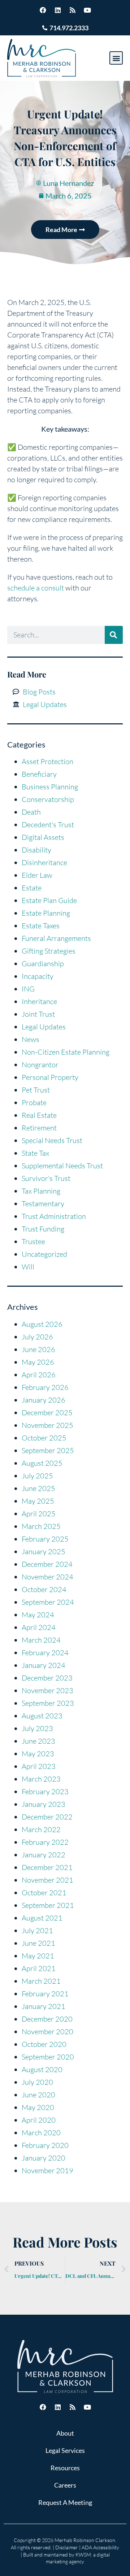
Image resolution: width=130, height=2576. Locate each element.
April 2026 (39, 1375)
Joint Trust (38, 1014)
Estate (32, 888)
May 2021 (38, 1956)
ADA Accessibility (100, 2547)
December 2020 (47, 2019)
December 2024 (47, 1564)
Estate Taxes (41, 926)
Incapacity (38, 976)
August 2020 (42, 2069)
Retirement (39, 1128)
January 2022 (44, 1855)
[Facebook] (43, 10)
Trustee (33, 1241)
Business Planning (50, 787)
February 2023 (45, 1792)
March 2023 (41, 1779)
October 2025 (44, 1438)
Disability (36, 850)
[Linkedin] (58, 10)
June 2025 (38, 1488)
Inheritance (39, 1001)
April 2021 (39, 1968)
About (65, 2433)
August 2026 (42, 1324)
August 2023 (42, 1716)
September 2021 (48, 1905)
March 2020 (41, 2133)
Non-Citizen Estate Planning (66, 1052)
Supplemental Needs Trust (62, 1166)
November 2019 (47, 2170)
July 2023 (37, 1728)
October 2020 (44, 2044)
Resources (65, 2468)
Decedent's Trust (48, 825)
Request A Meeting (65, 2502)
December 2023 (47, 1678)
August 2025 (42, 1463)
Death (31, 812)
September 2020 (48, 2057)
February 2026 (45, 1387)
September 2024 (48, 1602)
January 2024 (44, 1665)
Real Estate (39, 1115)
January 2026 (44, 1400)
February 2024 (45, 1653)
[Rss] (73, 10)
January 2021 (44, 2006)
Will (28, 1267)
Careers (65, 2485)
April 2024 (39, 1627)
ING (28, 989)
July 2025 (37, 1476)
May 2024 (38, 1615)
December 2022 (47, 1817)
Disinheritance (44, 862)
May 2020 (38, 2107)
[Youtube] (87, 10)
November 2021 (47, 1880)
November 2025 (47, 1425)
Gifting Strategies (49, 951)
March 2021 (41, 1981)
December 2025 (47, 1413)
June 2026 (38, 1349)
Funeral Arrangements (56, 938)
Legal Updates (44, 1027)
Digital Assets (43, 837)
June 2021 (38, 1943)
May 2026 (38, 1362)
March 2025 (41, 1526)
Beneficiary (39, 774)
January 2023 (44, 1804)
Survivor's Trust (46, 1178)
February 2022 (45, 1842)
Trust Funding (43, 1229)
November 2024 (47, 1577)
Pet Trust (36, 1090)
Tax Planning (41, 1191)
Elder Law (37, 875)
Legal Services (65, 2450)
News (31, 1039)
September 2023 (48, 1703)
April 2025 (39, 1514)
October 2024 (44, 1589)
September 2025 (48, 1450)
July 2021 (37, 1930)
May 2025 (38, 1501)
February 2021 (45, 1994)
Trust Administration (54, 1216)
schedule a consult (36, 588)
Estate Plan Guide (49, 900)
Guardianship (43, 964)
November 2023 (47, 1690)
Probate (34, 1102)
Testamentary (43, 1204)
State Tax (35, 1153)
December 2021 (47, 1867)
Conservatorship (48, 799)
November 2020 (47, 2032)
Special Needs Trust (52, 1140)
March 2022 (41, 1829)
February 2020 (45, 2145)
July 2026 (37, 1337)
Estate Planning (46, 913)
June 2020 (38, 2095)
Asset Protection (47, 761)
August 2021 (42, 1918)
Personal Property (50, 1077)
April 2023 (39, 1766)
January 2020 (44, 2158)
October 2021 (44, 1893)
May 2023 (38, 1754)
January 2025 (44, 1551)
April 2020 (39, 2120)
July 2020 (37, 2082)
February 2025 (45, 1539)
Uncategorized (44, 1254)
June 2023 (38, 1741)
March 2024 (41, 1640)
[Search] (114, 635)
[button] (116, 58)
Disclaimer (67, 2547)
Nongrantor (40, 1065)
